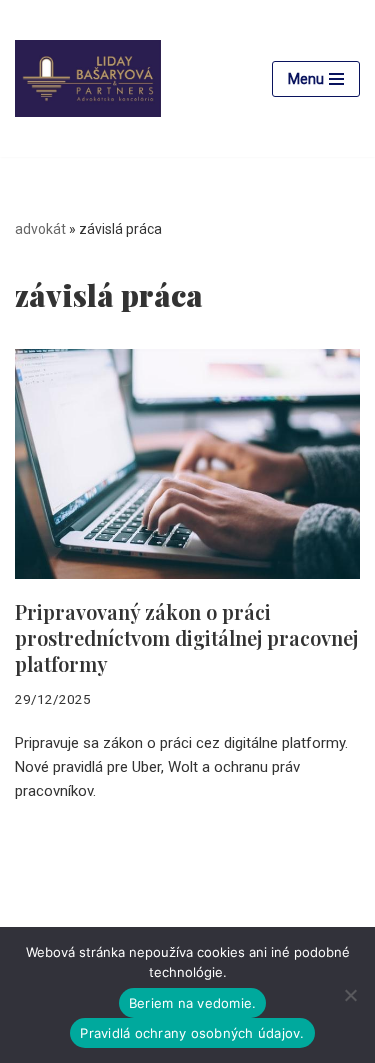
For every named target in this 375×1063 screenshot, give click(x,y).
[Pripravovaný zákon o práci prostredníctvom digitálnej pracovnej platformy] (187, 464)
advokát (40, 229)
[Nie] (350, 995)
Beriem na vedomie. (193, 1003)
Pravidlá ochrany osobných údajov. (192, 1033)
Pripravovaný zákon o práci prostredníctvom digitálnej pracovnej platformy (186, 637)
